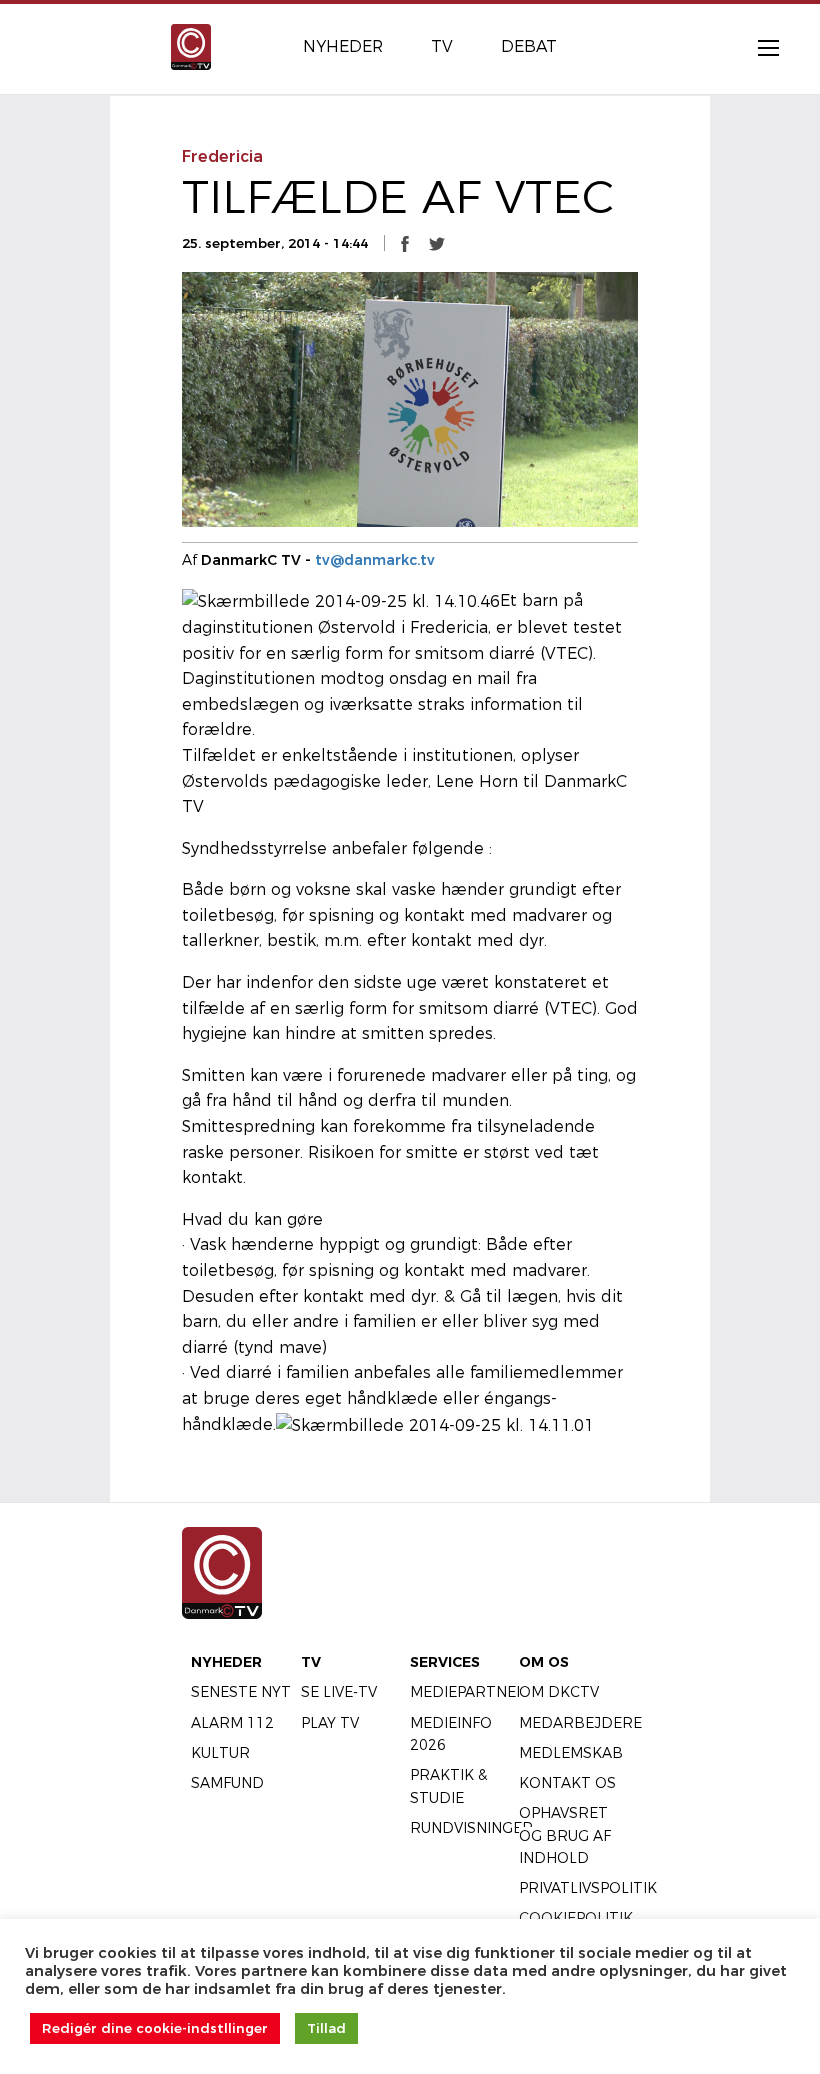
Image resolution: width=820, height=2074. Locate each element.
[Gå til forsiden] (191, 45)
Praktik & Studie (448, 1786)
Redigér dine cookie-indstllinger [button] (155, 2028)
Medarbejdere (580, 1723)
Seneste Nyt (241, 1692)
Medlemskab (571, 1753)
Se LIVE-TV (339, 1692)
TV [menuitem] (442, 46)
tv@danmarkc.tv (375, 560)
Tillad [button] (326, 2028)
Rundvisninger (471, 1828)
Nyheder (226, 1662)
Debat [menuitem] (529, 46)
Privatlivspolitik (588, 1888)
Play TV (330, 1723)
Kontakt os (567, 1783)
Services (445, 1662)
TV (311, 1662)
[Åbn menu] (758, 47)
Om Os (544, 1662)
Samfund (227, 1783)
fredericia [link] (222, 156)
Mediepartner (468, 1692)
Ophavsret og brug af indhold (565, 1835)
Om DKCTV (559, 1692)
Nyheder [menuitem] (343, 46)
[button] (405, 243)
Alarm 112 (232, 1723)
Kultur (220, 1753)
